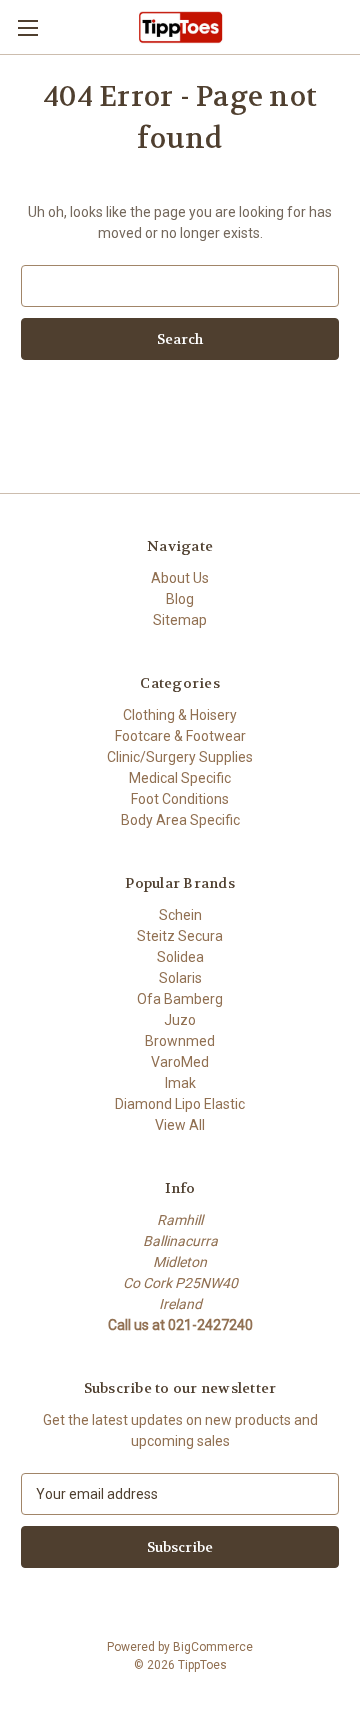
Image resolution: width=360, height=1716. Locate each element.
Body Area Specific (180, 820)
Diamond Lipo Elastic (180, 1104)
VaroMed (180, 1062)
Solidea (180, 957)
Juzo (180, 1020)
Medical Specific (180, 778)
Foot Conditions (180, 799)
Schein (180, 915)
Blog (180, 599)
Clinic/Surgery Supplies (180, 757)
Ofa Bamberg (180, 999)
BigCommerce (213, 1647)
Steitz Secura (180, 936)
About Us (180, 578)
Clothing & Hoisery (180, 715)
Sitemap (180, 620)
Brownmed (180, 1041)
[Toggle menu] (27, 27)
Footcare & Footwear (180, 736)
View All (180, 1125)
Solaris (180, 978)
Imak (180, 1083)
